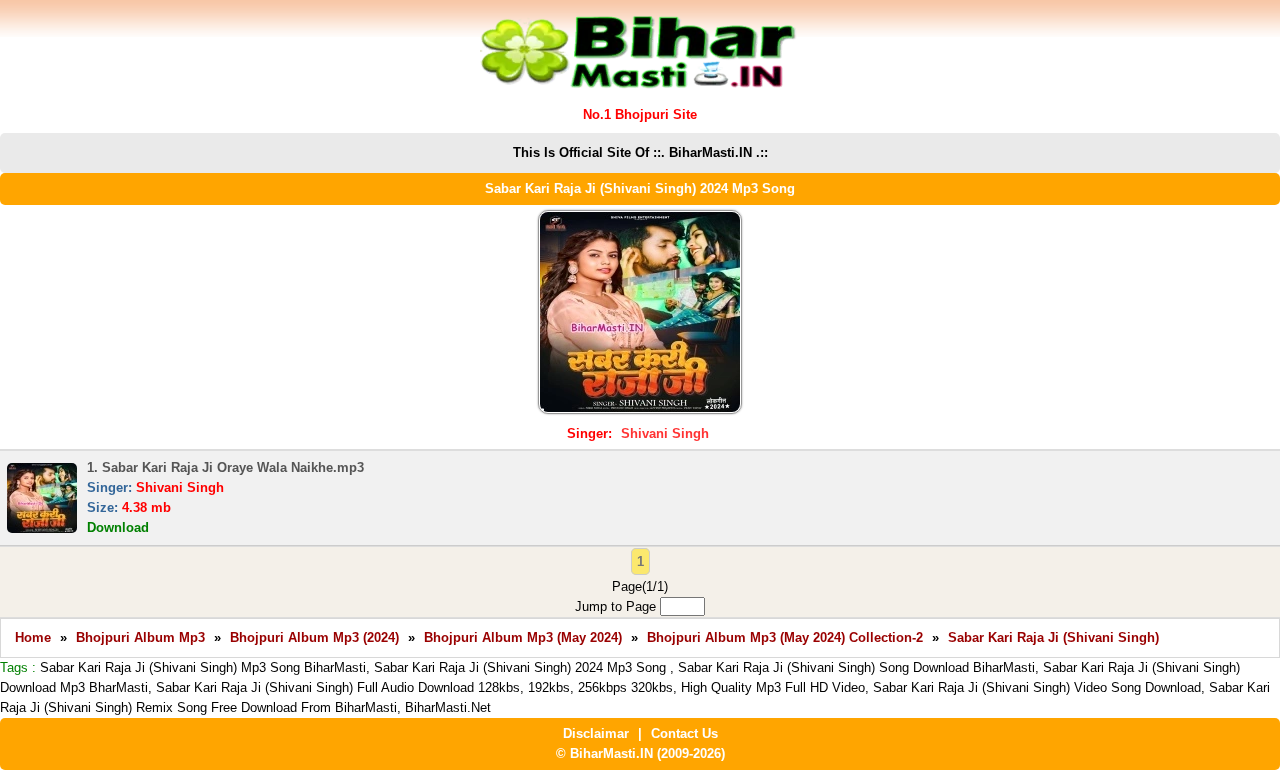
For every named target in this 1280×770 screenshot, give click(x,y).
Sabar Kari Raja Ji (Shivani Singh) (1053, 637)
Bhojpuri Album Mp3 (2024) (314, 637)
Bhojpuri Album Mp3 (140, 637)
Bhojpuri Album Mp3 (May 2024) (523, 637)
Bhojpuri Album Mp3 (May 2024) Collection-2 (785, 637)
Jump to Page (617, 606)
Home (33, 637)
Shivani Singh (665, 433)
